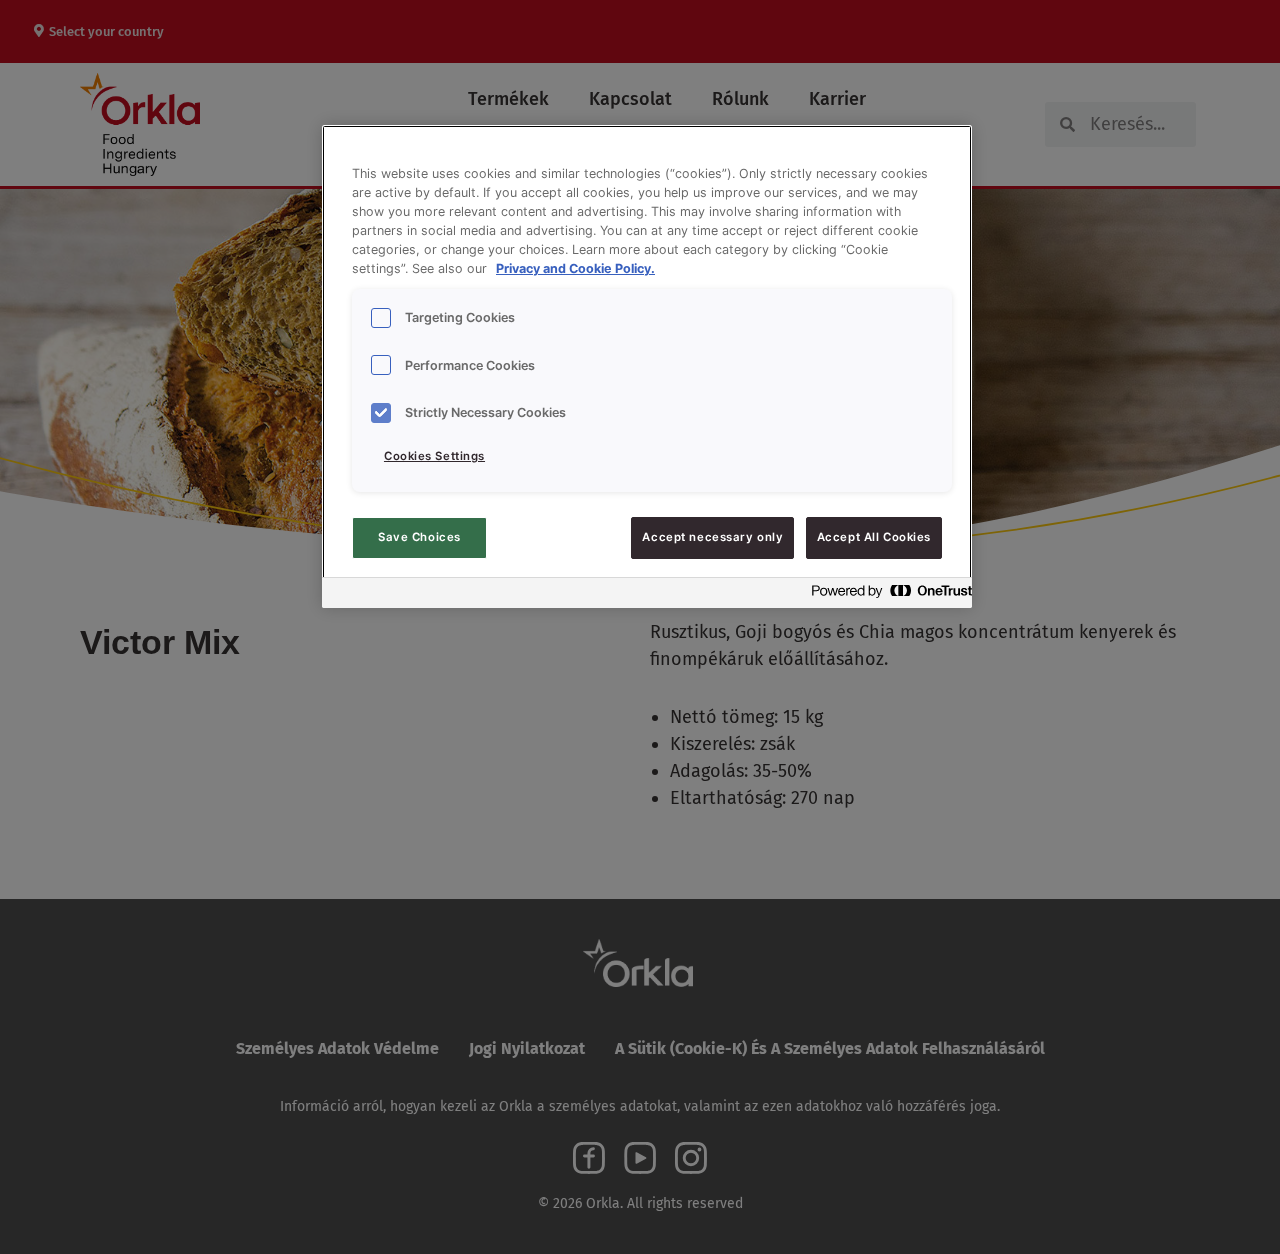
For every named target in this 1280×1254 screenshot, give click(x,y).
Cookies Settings (434, 456)
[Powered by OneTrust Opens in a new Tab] (886, 595)
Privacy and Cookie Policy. (575, 268)
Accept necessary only (712, 537)
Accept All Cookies (874, 537)
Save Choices (419, 537)
